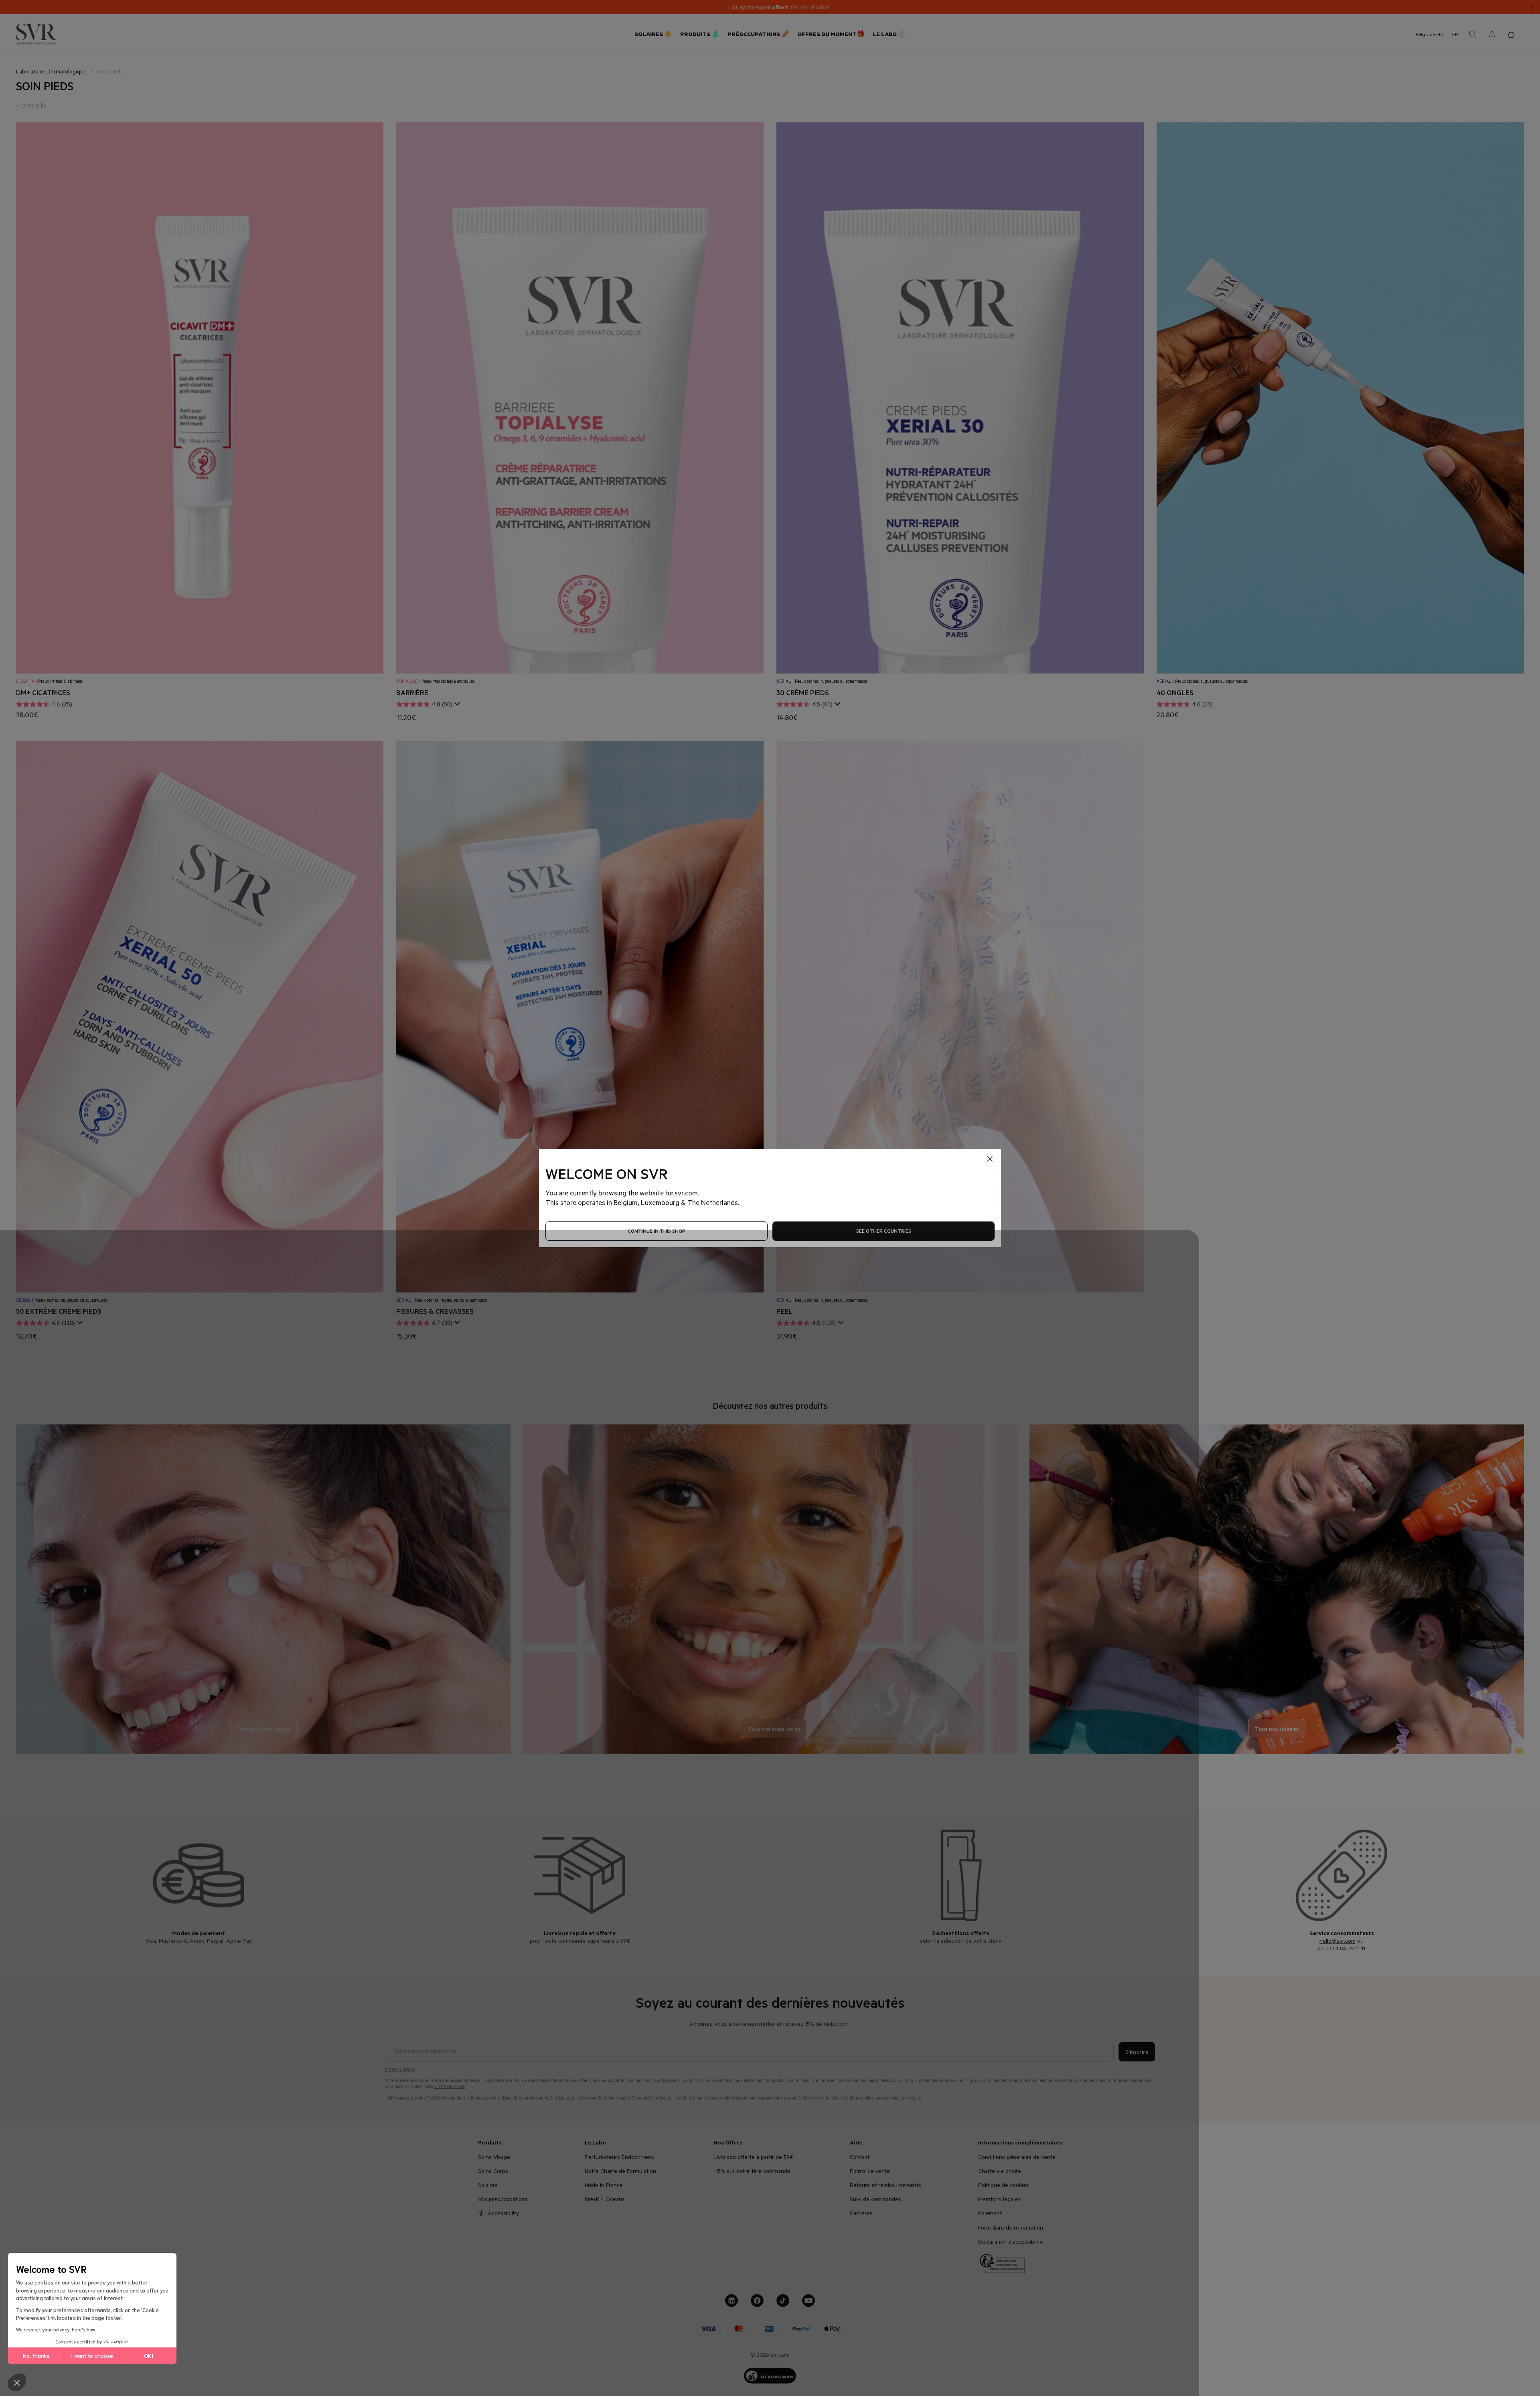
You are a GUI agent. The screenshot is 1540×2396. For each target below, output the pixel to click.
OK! (149, 2355)
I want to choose (92, 2355)
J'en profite (848, 1223)
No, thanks (36, 2355)
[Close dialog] (916, 1120)
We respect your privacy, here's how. (56, 2329)
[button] (17, 2382)
